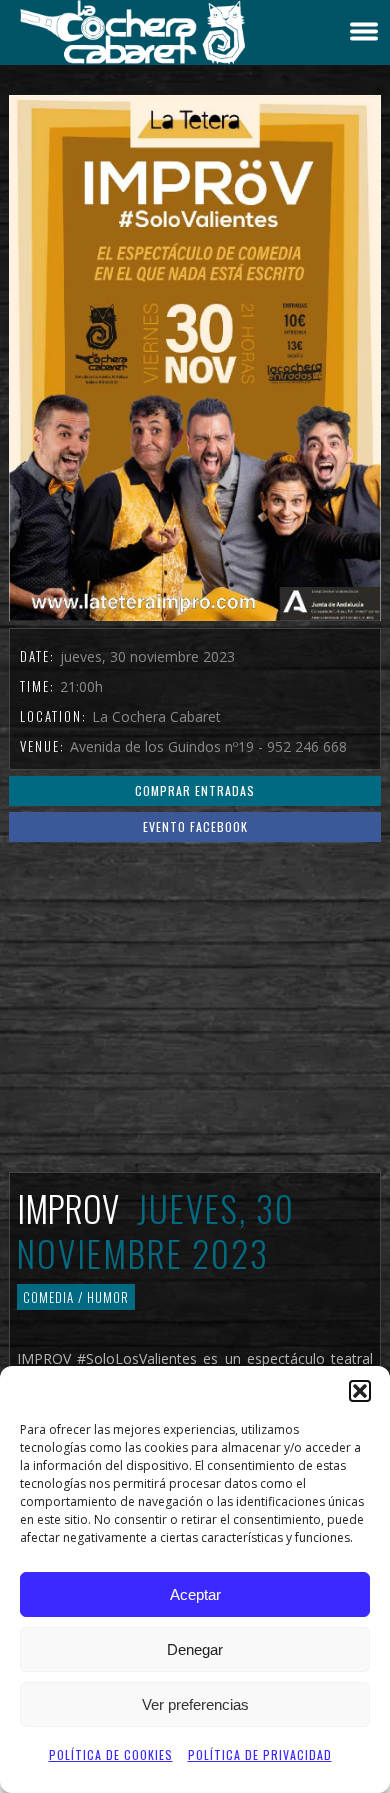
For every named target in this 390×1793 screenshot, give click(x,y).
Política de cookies (111, 1754)
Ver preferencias (195, 1704)
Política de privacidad (260, 1754)
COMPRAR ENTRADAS (195, 790)
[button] (360, 1391)
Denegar (195, 1649)
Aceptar (195, 1594)
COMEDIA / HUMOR (76, 1297)
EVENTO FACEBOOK (195, 826)
